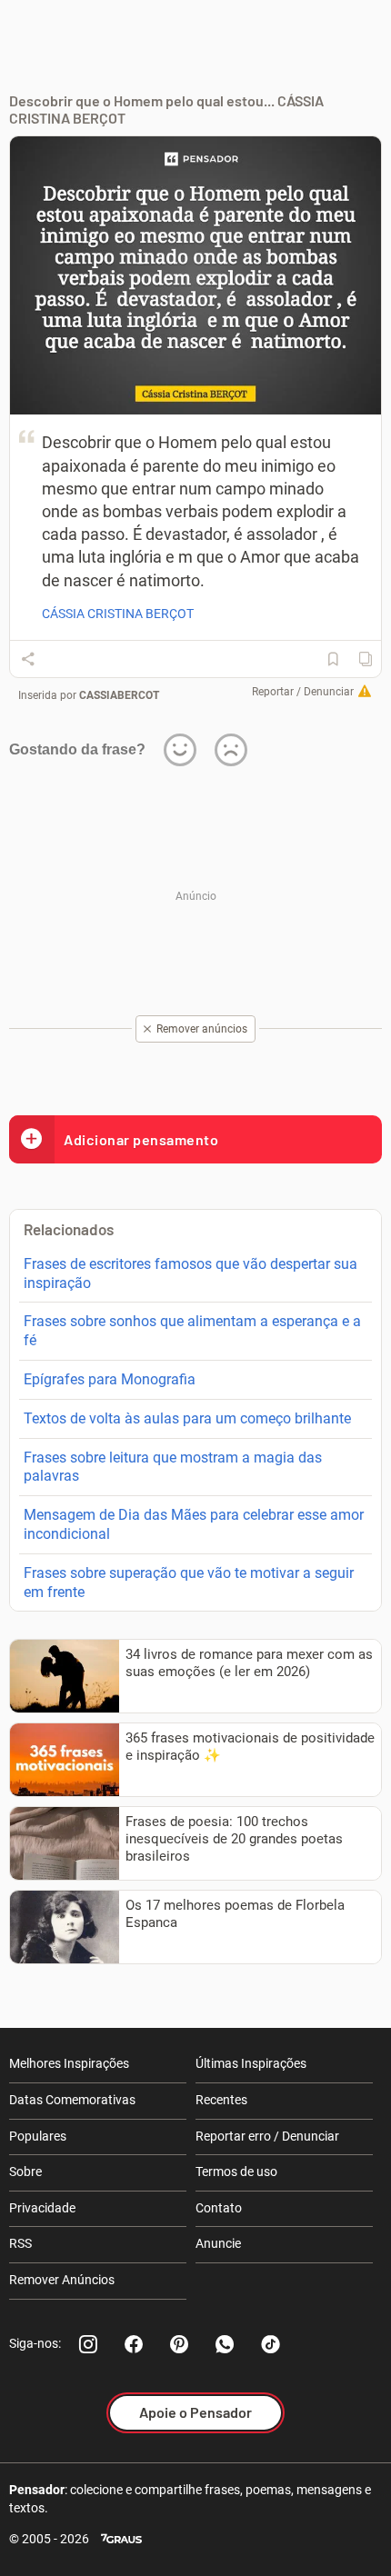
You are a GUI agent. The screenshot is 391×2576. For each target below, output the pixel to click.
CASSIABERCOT (119, 695)
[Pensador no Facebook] (134, 2344)
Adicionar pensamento (141, 1139)
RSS (20, 2243)
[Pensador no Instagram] (88, 2344)
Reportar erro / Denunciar (267, 2136)
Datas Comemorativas (72, 2100)
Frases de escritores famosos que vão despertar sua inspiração (190, 1273)
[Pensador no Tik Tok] (270, 2344)
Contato (219, 2208)
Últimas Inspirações (251, 2063)
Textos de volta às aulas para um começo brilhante (187, 1418)
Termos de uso (236, 2172)
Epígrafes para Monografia (110, 1379)
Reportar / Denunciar (303, 692)
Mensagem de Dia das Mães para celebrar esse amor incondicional (194, 1524)
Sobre (25, 2172)
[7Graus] (121, 2539)
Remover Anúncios (62, 2280)
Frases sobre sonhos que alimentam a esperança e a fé (192, 1331)
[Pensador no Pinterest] (179, 2344)
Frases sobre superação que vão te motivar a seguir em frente (189, 1583)
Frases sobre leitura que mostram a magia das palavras (173, 1467)
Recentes (221, 2100)
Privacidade (42, 2208)
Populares (38, 2136)
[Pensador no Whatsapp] (225, 2344)
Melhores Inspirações (69, 2063)
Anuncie (218, 2243)
